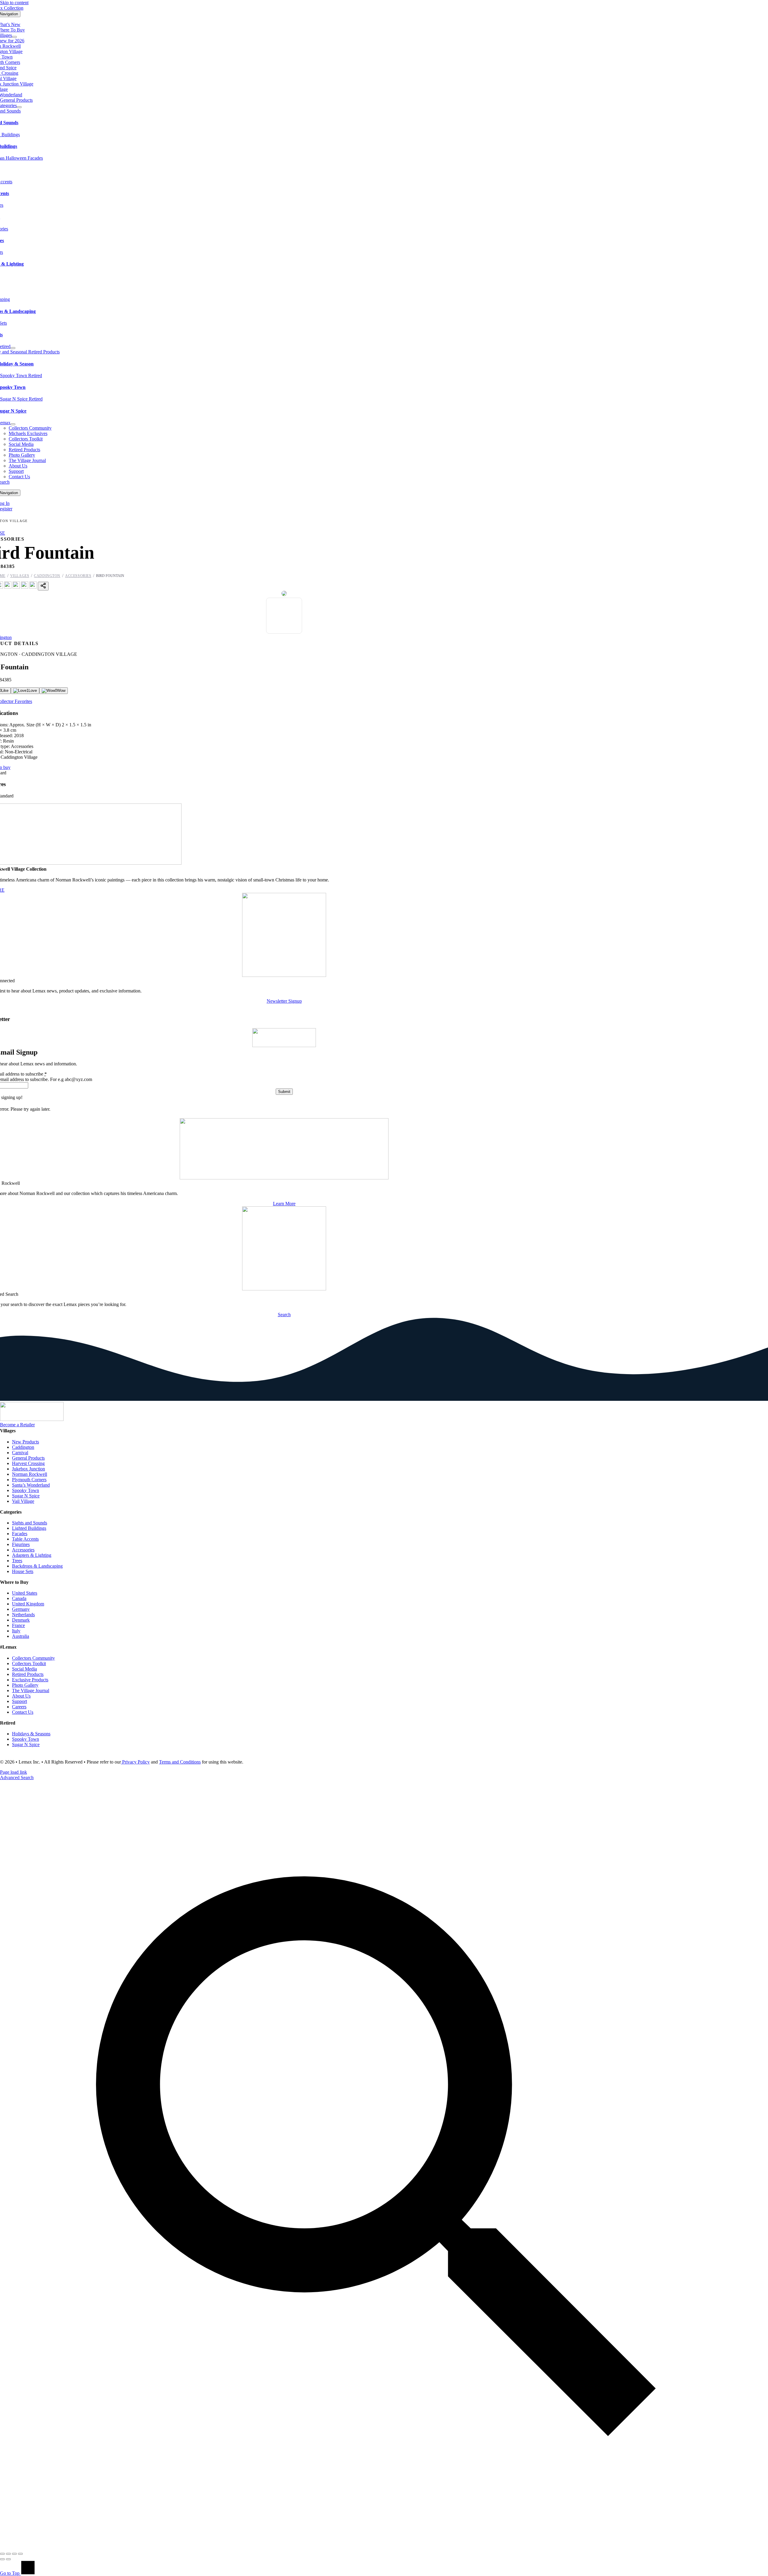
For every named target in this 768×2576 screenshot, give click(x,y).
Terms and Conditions (180, 1762)
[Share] (14, 2554)
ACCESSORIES (78, 576)
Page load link (13, 1772)
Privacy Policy (135, 1762)
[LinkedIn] (25, 587)
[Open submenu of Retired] (13, 348)
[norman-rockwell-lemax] (284, 1178)
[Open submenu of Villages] (14, 37)
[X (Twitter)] (8, 587)
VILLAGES (20, 576)
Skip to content (14, 3)
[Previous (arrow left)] (2, 2559)
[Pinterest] (16, 587)
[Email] (33, 587)
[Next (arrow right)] (8, 2559)
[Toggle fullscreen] (8, 2554)
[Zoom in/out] (2, 2554)
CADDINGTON (47, 576)
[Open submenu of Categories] (19, 107)
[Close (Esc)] (20, 2554)
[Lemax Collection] (32, 1419)
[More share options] (43, 586)
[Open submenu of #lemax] (13, 424)
